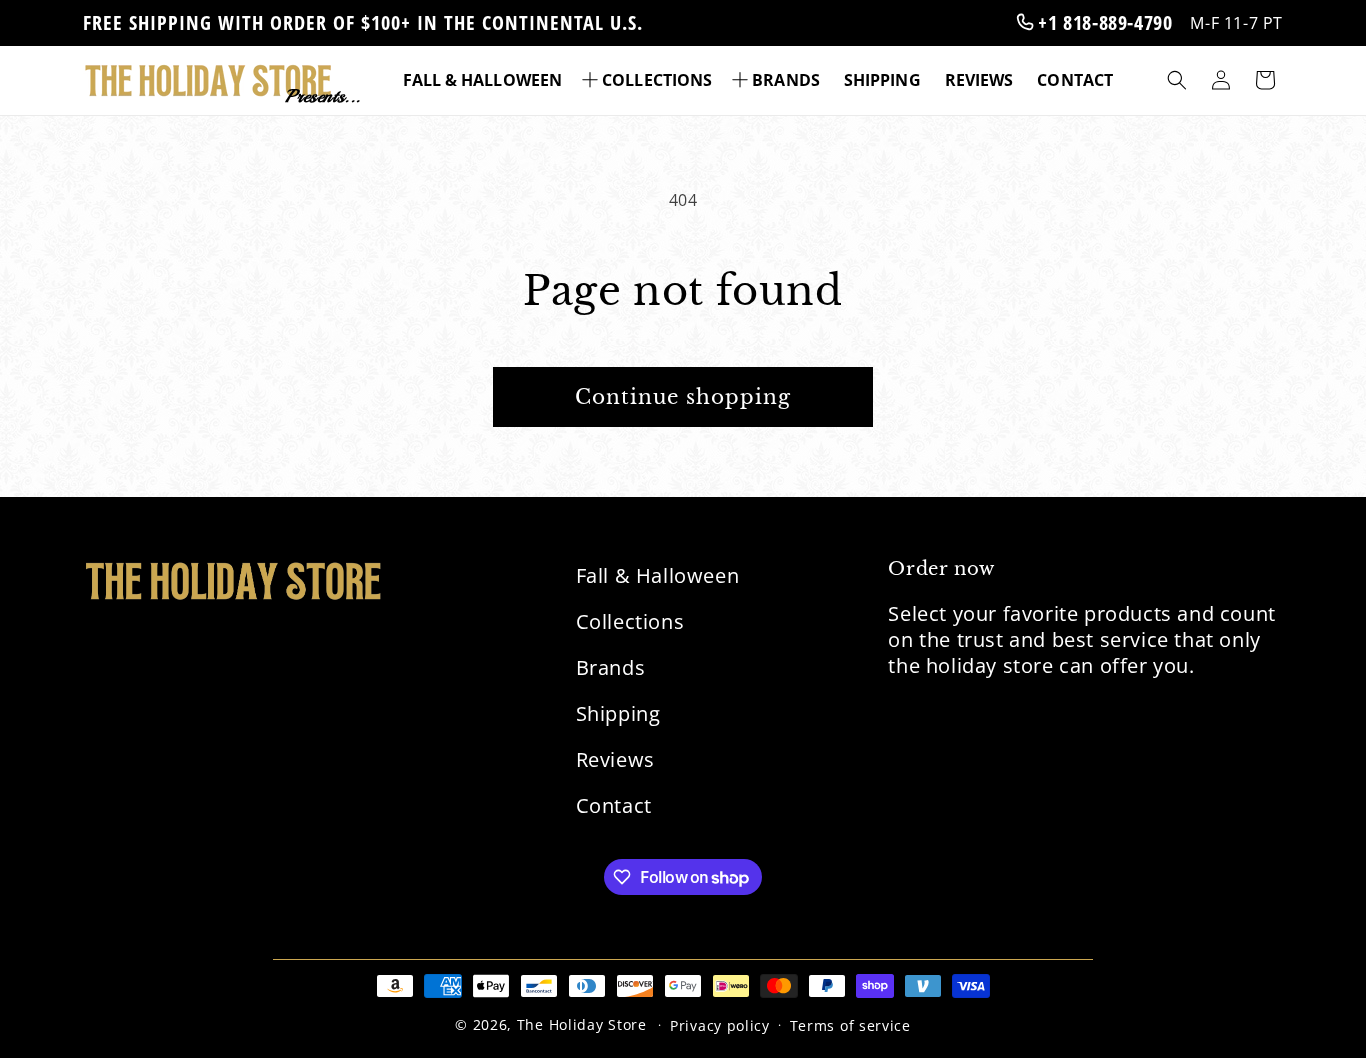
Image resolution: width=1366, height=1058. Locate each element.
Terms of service (850, 1025)
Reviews (615, 759)
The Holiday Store (582, 1024)
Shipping (618, 713)
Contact (614, 805)
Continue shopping (683, 397)
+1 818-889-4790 (1103, 22)
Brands (611, 667)
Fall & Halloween (658, 575)
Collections (630, 621)
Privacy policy (720, 1025)
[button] (649, 80)
